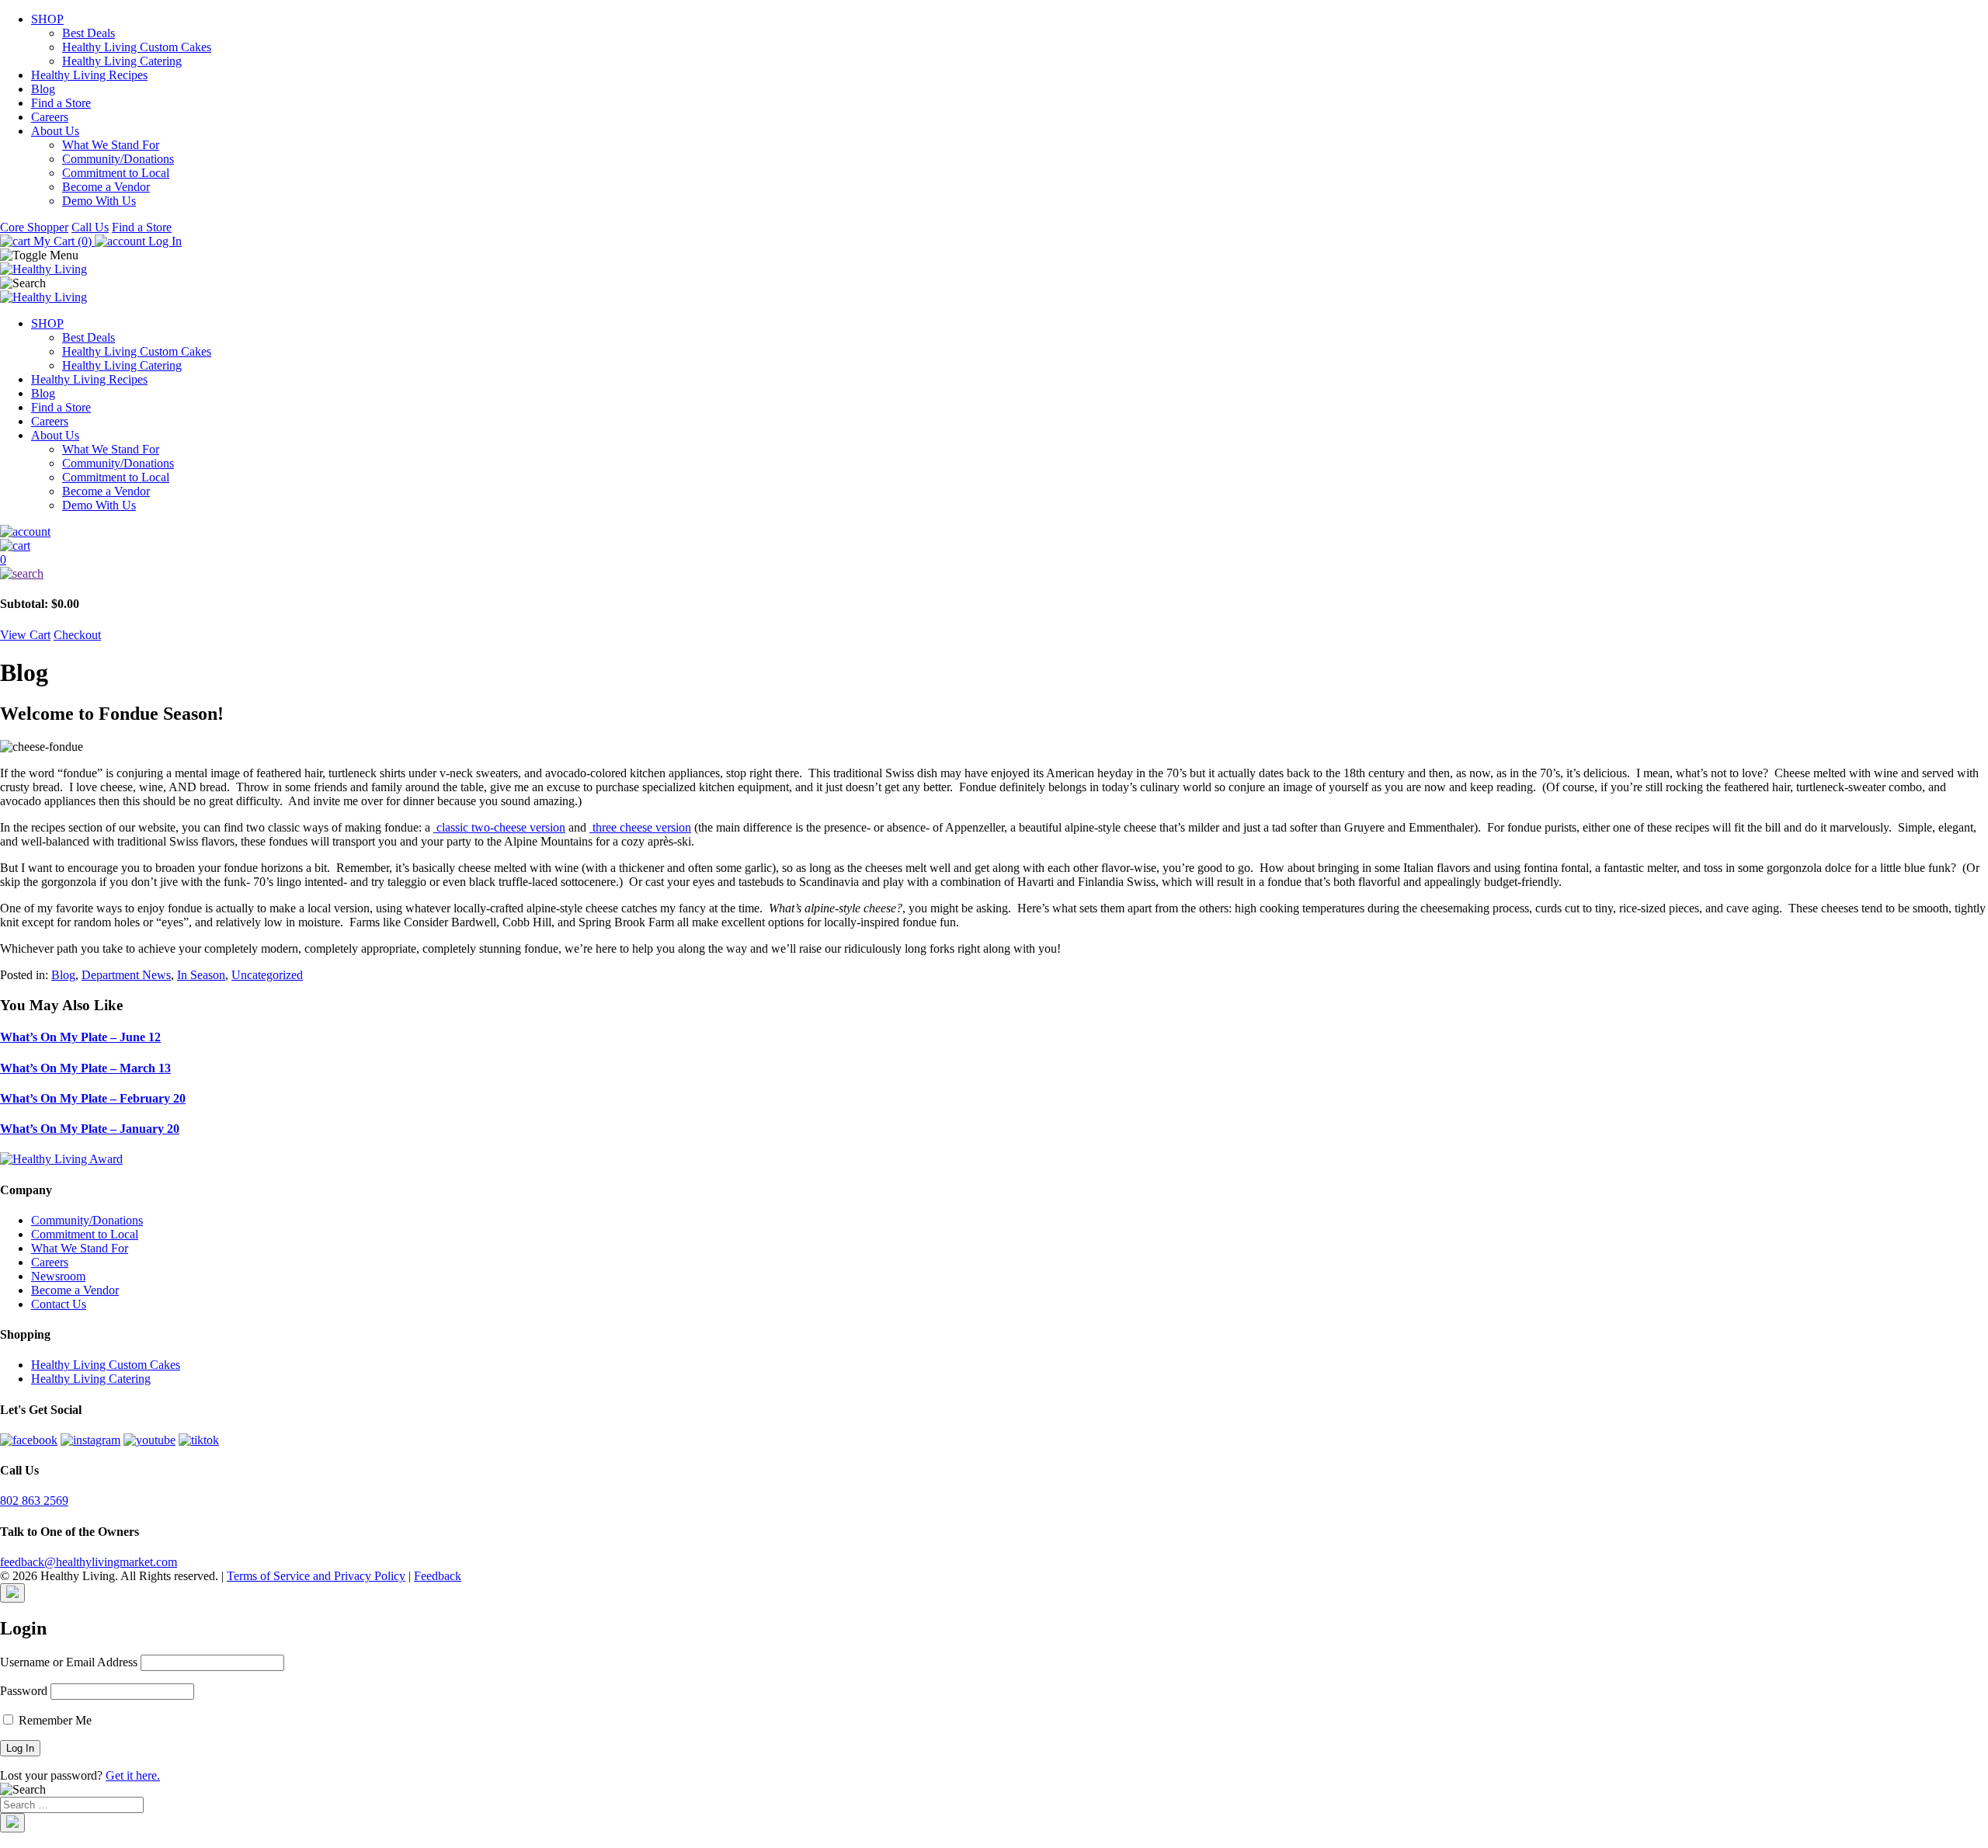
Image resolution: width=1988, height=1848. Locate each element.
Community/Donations (118, 159)
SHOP (47, 19)
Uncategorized (267, 975)
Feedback (438, 1576)
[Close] (12, 1593)
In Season (201, 975)
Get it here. (133, 1775)
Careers (50, 117)
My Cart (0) (63, 241)
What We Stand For (111, 145)
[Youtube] (149, 1440)
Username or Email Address (69, 1662)
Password (24, 1691)
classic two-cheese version (499, 827)
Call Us (90, 227)
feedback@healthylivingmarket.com (89, 1562)
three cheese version (640, 827)
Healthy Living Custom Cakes (137, 47)
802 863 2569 (34, 1501)
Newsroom (58, 1276)
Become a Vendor (106, 187)
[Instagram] (90, 1440)
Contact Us (59, 1304)
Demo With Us (99, 201)
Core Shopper (34, 227)
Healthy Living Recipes (89, 75)
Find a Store (61, 103)
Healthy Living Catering (122, 61)
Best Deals (89, 33)
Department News (126, 975)
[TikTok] (199, 1440)
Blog (43, 89)
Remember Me (54, 1720)
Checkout (77, 635)
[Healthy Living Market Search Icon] (994, 574)
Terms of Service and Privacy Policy (316, 1576)
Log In (163, 241)
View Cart (25, 635)
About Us (55, 131)
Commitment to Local (116, 173)
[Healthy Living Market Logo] (43, 297)
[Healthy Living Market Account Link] (994, 532)
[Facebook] (29, 1440)
